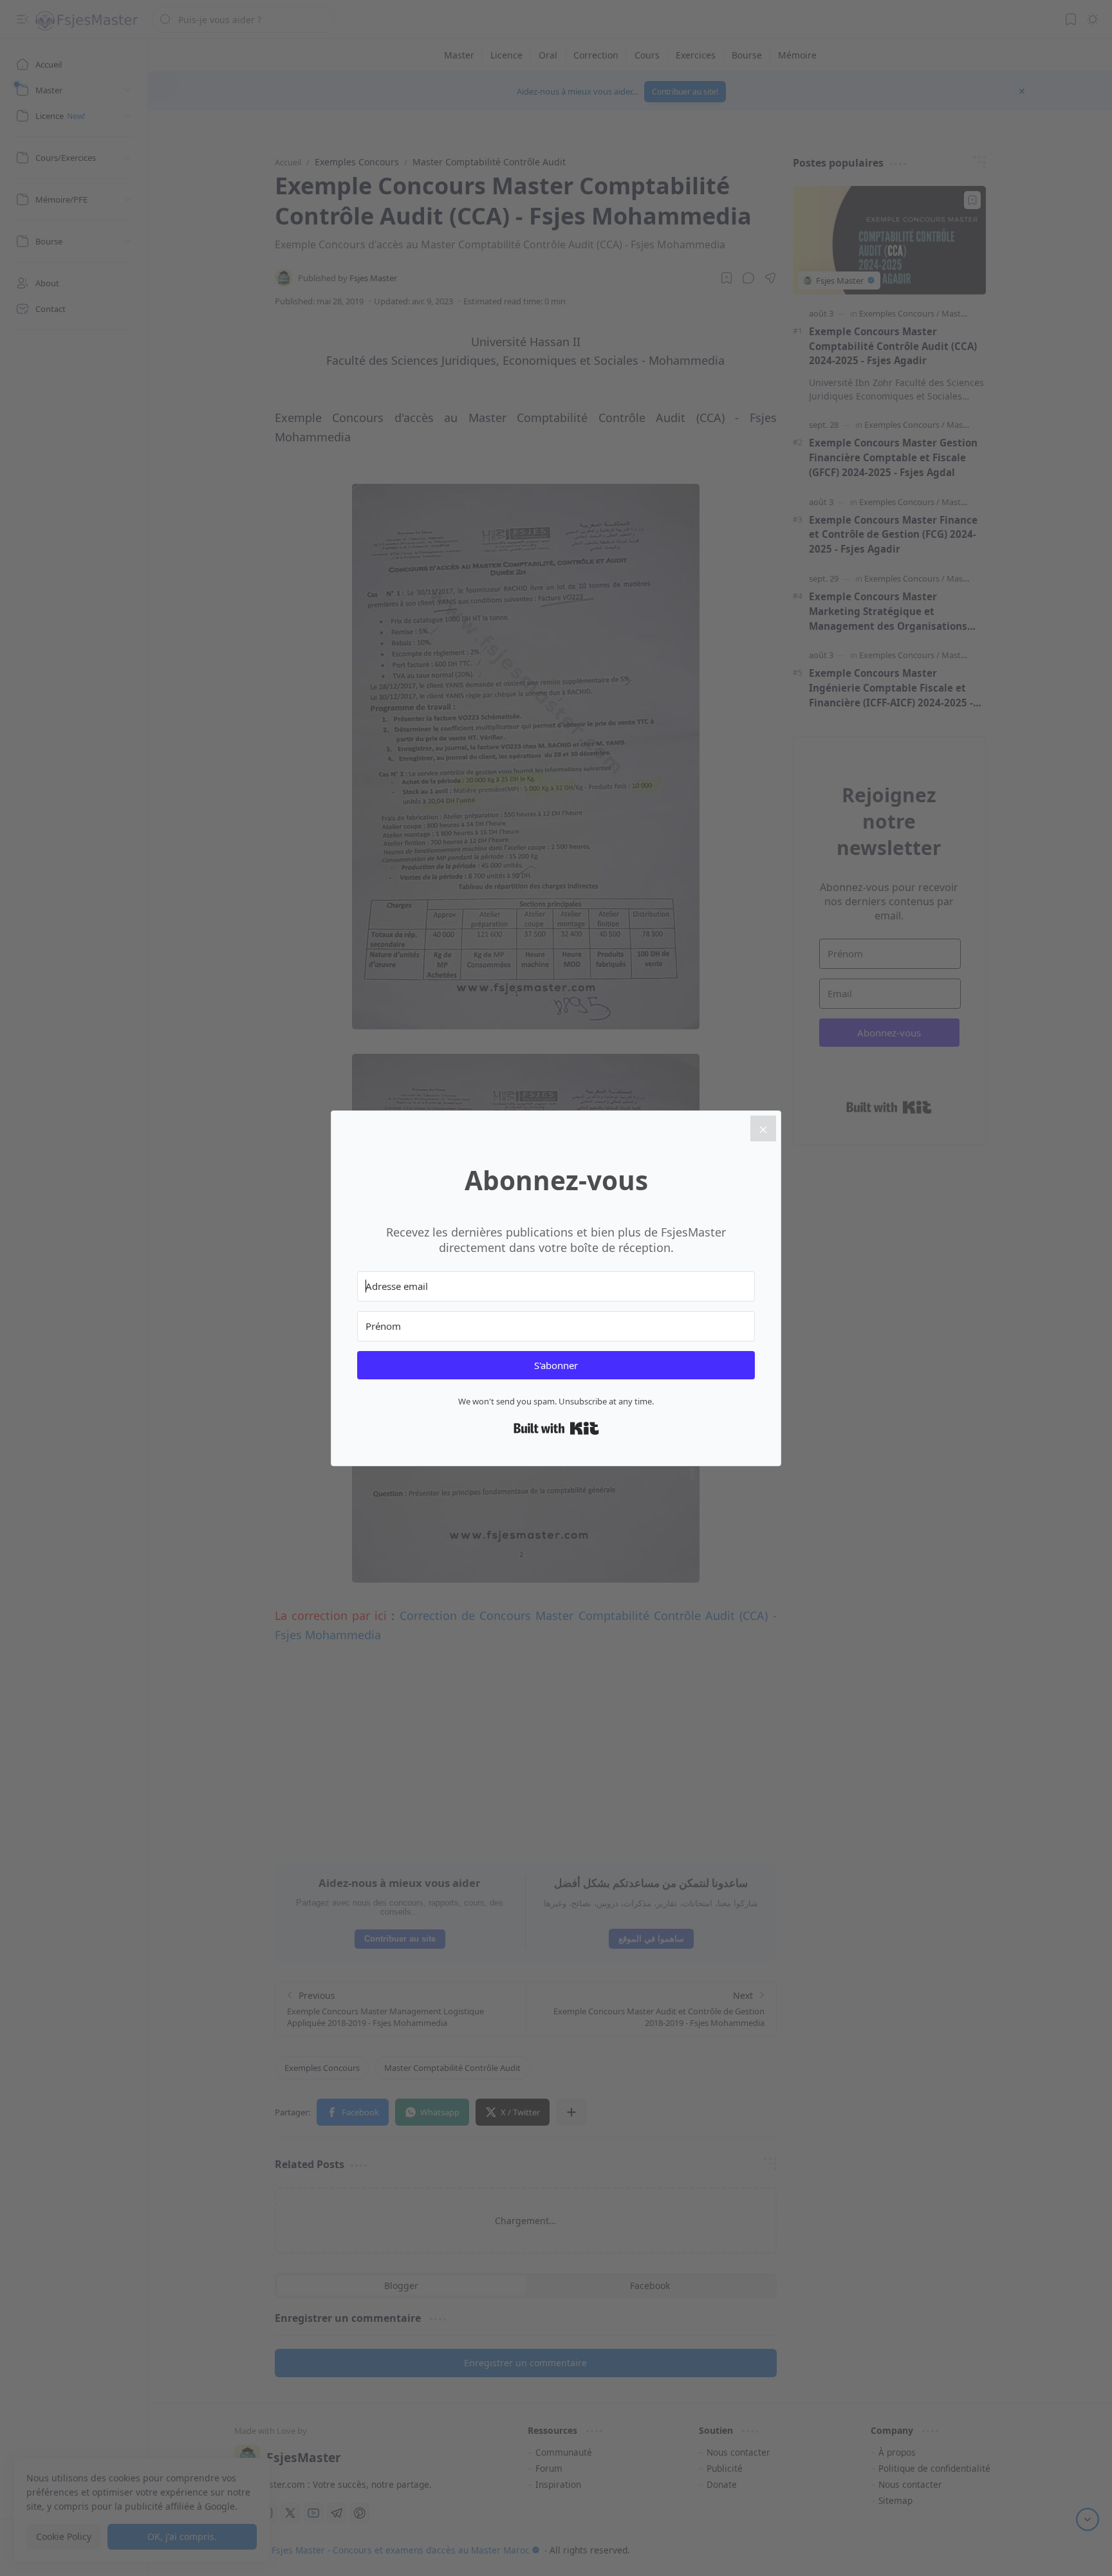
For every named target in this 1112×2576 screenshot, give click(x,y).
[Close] (763, 1128)
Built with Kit (556, 1428)
